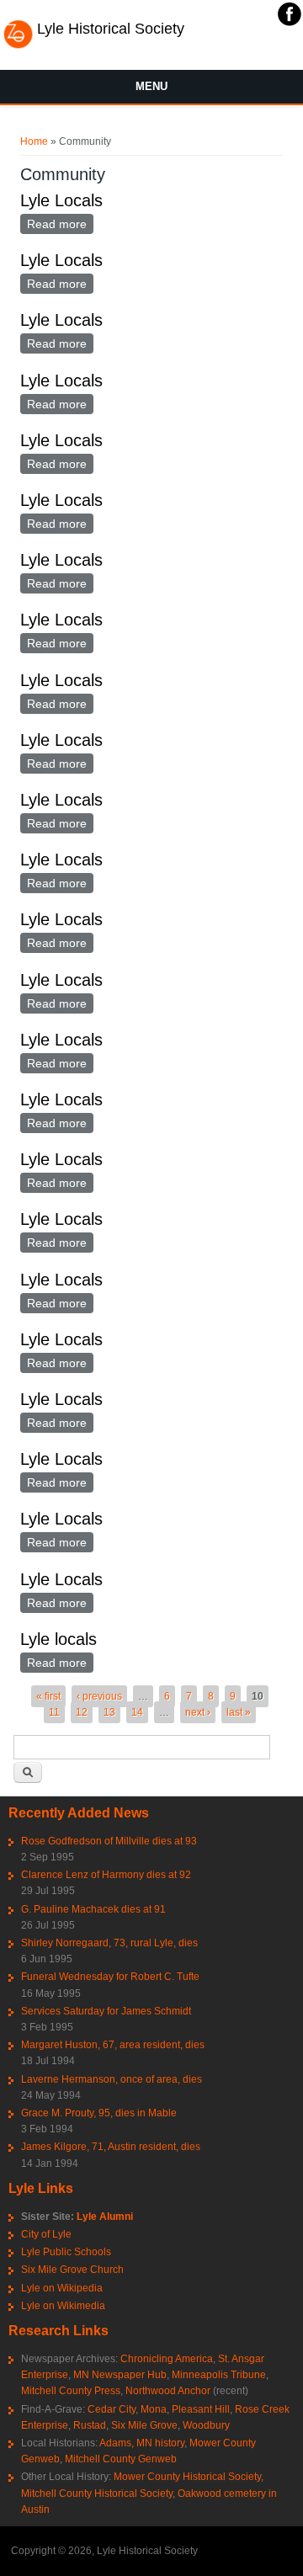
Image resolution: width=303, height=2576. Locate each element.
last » (239, 1712)
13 (109, 1712)
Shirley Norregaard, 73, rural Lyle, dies (109, 1943)
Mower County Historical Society (187, 2477)
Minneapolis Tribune (219, 2375)
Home (34, 141)
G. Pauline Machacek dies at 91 (93, 1909)
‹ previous (99, 1696)
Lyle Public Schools (66, 2252)
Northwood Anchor (168, 2391)
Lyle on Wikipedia (62, 2288)
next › (198, 1712)
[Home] (18, 46)
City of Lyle (46, 2234)
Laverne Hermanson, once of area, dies (112, 2079)
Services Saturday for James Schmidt (106, 2011)
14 (137, 1712)
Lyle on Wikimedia (63, 2306)
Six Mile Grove (144, 2425)
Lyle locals (58, 1639)
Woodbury (206, 2425)
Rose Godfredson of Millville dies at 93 (109, 1841)
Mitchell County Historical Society (97, 2494)
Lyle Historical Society (111, 29)
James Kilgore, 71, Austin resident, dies (111, 2147)
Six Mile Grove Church (72, 2270)
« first (48, 1696)
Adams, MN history (142, 2443)
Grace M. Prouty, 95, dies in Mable (99, 2113)
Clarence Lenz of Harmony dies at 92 (106, 1875)
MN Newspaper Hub (120, 2375)
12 (82, 1712)
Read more (60, 224)
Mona (154, 2409)
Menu (151, 86)
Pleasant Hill (201, 2409)
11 (54, 1712)
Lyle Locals (61, 200)
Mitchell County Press (71, 2391)
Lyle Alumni (105, 2217)
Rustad (90, 2425)
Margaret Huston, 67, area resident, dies (113, 2045)
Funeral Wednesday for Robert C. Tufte (110, 1977)
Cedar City (112, 2409)
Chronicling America (167, 2359)
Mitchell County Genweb (121, 2459)
